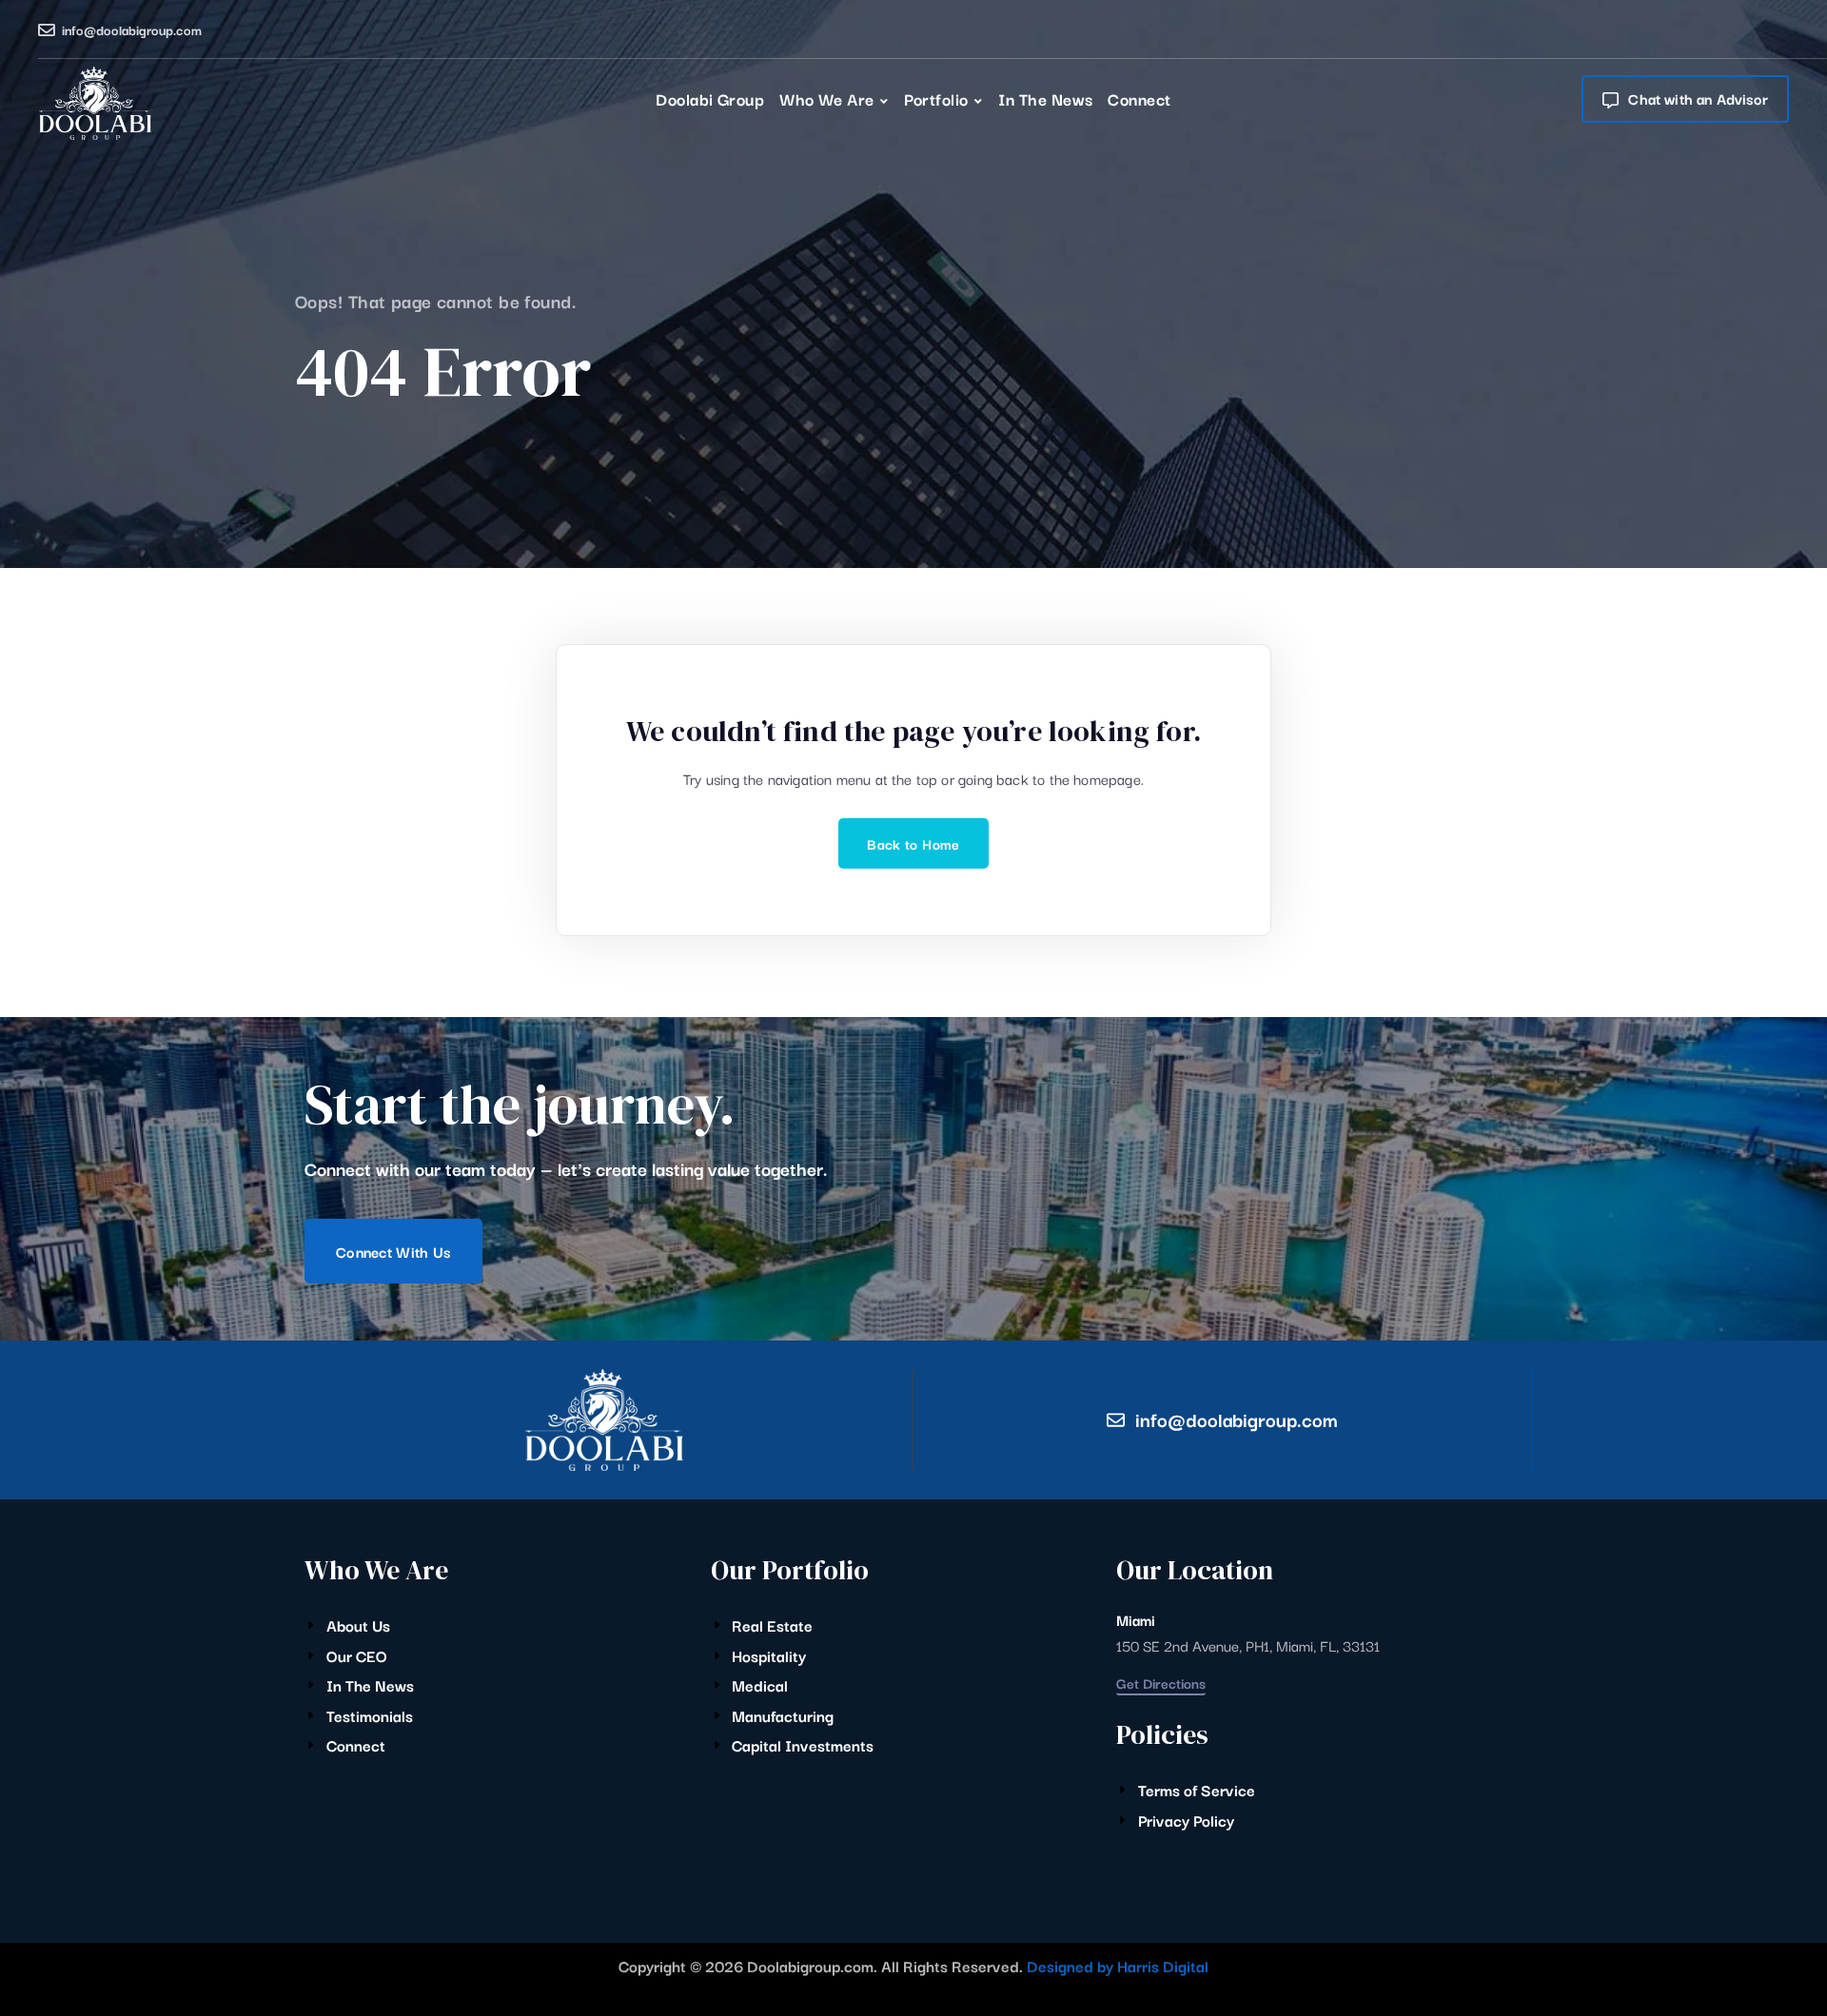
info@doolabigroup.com (132, 29)
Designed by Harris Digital (1118, 1966)
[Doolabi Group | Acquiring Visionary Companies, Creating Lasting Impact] (95, 103)
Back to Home (913, 843)
